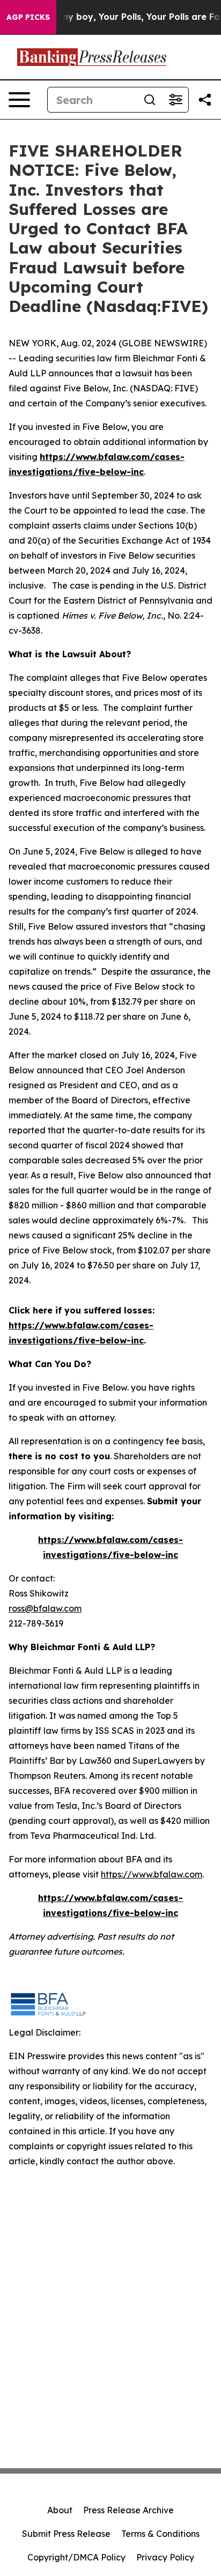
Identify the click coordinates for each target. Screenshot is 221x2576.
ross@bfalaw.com (45, 1608)
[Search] (150, 100)
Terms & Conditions (160, 2534)
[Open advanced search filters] (175, 100)
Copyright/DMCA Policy (76, 2557)
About (60, 2510)
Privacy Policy (165, 2557)
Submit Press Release (66, 2534)
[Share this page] (205, 100)
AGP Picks (28, 17)
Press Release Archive (128, 2510)
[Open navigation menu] (19, 100)
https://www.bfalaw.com (152, 1874)
